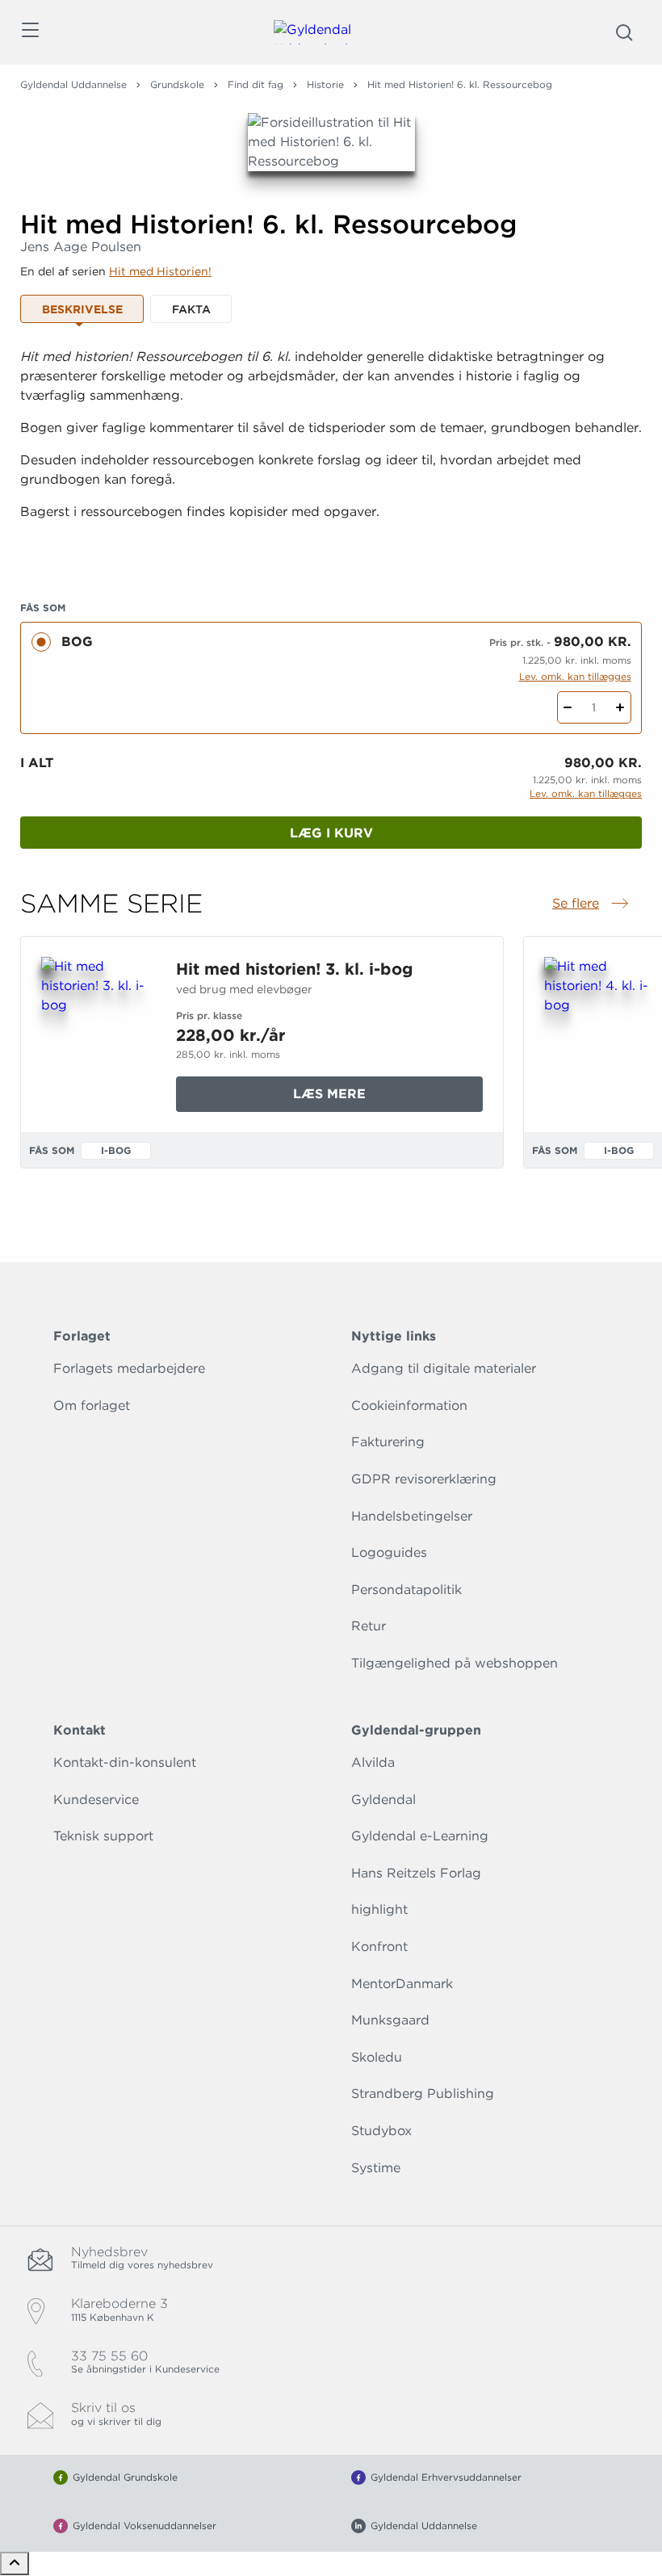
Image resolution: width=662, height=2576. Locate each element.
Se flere (592, 904)
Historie (325, 84)
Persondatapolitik (406, 1590)
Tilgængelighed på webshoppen (455, 1663)
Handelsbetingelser (412, 1516)
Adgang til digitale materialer (444, 1368)
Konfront (379, 1947)
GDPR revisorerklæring (424, 1479)
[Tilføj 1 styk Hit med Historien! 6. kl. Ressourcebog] (620, 707)
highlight (379, 1909)
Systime (376, 2168)
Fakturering (388, 1442)
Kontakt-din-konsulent (125, 1762)
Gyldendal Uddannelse (73, 84)
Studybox (381, 2131)
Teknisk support (103, 1836)
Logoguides (389, 1552)
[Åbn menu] (29, 33)
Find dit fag (256, 84)
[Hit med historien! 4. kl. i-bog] (599, 1034)
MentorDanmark (402, 1984)
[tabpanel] (331, 454)
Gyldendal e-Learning (420, 1836)
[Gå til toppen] (15, 2563)
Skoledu (377, 2057)
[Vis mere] (331, 552)
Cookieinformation (409, 1405)
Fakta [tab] (191, 309)
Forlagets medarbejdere (129, 1368)
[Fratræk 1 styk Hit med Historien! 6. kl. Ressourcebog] (568, 707)
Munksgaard (390, 2020)
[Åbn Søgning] (624, 32)
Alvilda (373, 1762)
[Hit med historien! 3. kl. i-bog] (96, 1034)
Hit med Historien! (160, 271)
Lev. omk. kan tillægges (575, 676)
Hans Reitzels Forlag (416, 1873)
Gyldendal (383, 1800)
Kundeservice (96, 1800)
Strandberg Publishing (423, 2094)
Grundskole (177, 84)
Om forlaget (92, 1405)
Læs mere (368, 1099)
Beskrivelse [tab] (82, 309)
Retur (369, 1626)
